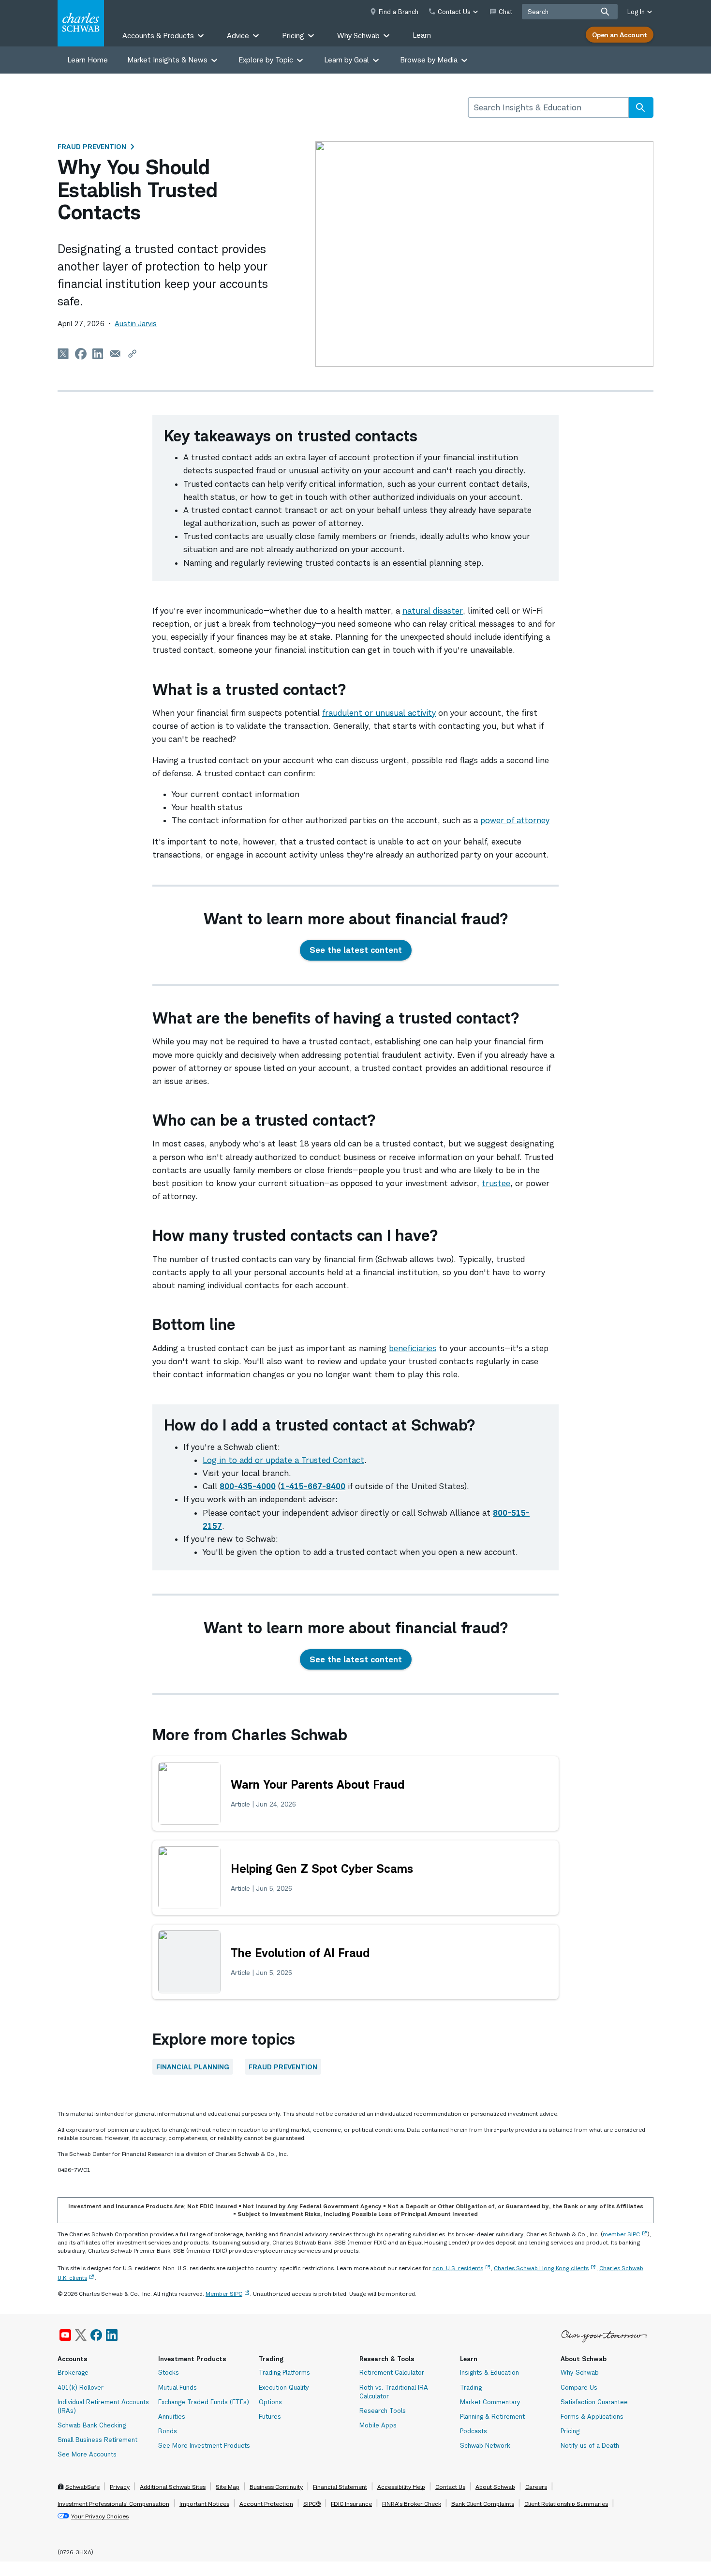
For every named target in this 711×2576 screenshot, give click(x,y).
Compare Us (579, 2387)
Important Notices (204, 2504)
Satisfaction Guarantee (594, 2402)
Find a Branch (399, 12)
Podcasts (474, 2431)
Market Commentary (490, 2402)
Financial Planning (193, 2067)
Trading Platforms (284, 2372)
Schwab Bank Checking (92, 2425)
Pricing (570, 2431)
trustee (496, 1183)
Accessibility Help (401, 2487)
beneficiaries (413, 1348)
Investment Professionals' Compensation (113, 2504)
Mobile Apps (378, 2425)
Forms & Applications (592, 2416)
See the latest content (356, 950)
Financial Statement (340, 2487)
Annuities (172, 2416)
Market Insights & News (167, 60)
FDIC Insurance (351, 2504)
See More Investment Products (204, 2445)
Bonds (168, 2431)
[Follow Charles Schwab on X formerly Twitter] (81, 2335)
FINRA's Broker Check (412, 2504)
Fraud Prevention (92, 146)
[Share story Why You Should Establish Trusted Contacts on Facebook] (81, 354)
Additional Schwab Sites (173, 2487)
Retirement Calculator (392, 2372)
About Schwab (495, 2487)
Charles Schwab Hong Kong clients (541, 2268)
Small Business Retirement (97, 2440)
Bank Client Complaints (483, 2504)
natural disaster (433, 611)
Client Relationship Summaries (566, 2504)
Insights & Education (489, 2372)
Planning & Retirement (492, 2416)
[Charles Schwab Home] (81, 23)
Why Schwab (580, 2372)
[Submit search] (605, 12)
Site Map (228, 2487)
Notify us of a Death (590, 2445)
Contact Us (450, 2487)
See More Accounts (87, 2454)
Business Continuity (276, 2487)
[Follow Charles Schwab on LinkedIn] (112, 2335)
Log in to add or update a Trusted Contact (283, 1460)
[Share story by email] (115, 354)
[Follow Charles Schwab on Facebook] (96, 2335)
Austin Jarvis (136, 324)
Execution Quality (284, 2387)
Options (270, 2402)
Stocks (169, 2372)
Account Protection (266, 2504)
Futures (270, 2416)
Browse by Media (429, 60)
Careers (536, 2487)
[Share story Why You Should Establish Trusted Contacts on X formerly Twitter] (63, 354)
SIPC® (312, 2504)
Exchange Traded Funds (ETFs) (204, 2402)
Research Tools (383, 2410)
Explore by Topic (266, 60)
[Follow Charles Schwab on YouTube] (65, 2335)
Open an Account (620, 35)
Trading (471, 2387)
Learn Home (88, 60)
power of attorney (515, 820)
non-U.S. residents (458, 2268)
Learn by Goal (347, 60)
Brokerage (73, 2372)
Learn (422, 35)
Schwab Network (485, 2445)
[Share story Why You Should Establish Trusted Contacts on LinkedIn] (98, 354)
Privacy (120, 2487)
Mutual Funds (178, 2387)
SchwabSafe (82, 2487)
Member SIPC (224, 2294)
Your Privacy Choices (100, 2516)
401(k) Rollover (81, 2387)
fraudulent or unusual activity (379, 713)
